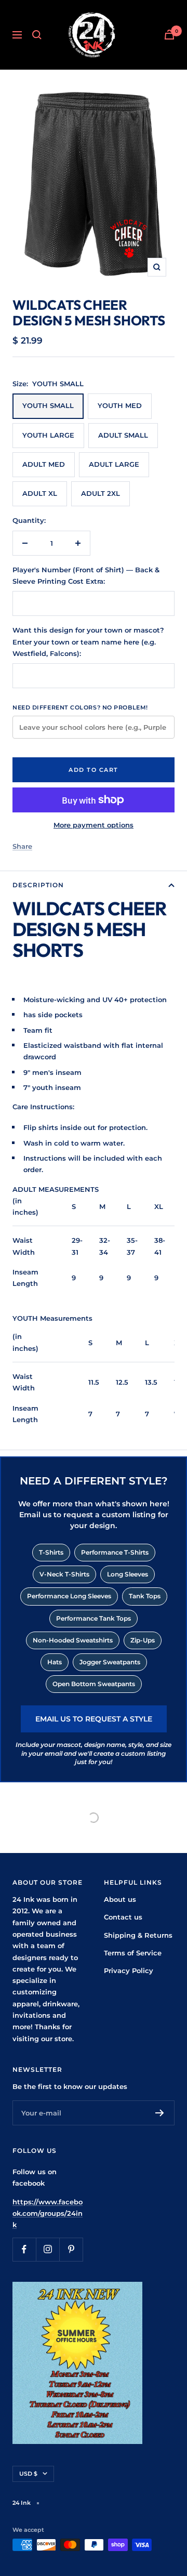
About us (120, 1899)
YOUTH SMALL (48, 405)
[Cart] (169, 35)
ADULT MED (44, 464)
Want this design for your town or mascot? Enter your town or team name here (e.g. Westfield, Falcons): (88, 642)
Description (38, 885)
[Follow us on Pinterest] (71, 2249)
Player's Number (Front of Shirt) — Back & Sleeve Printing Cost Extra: (86, 575)
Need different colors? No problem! (80, 707)
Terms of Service (133, 1953)
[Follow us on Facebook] (24, 2249)
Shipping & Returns (138, 1935)
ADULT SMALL (123, 435)
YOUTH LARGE (48, 435)
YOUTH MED (120, 405)
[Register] (160, 2113)
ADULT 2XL (101, 493)
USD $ (28, 2474)
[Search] (37, 35)
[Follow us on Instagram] (48, 2249)
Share (22, 846)
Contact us (123, 1917)
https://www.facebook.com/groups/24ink (48, 2213)
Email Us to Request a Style (94, 1719)
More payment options (94, 825)
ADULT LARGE (114, 464)
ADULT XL (40, 493)
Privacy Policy (129, 1970)
